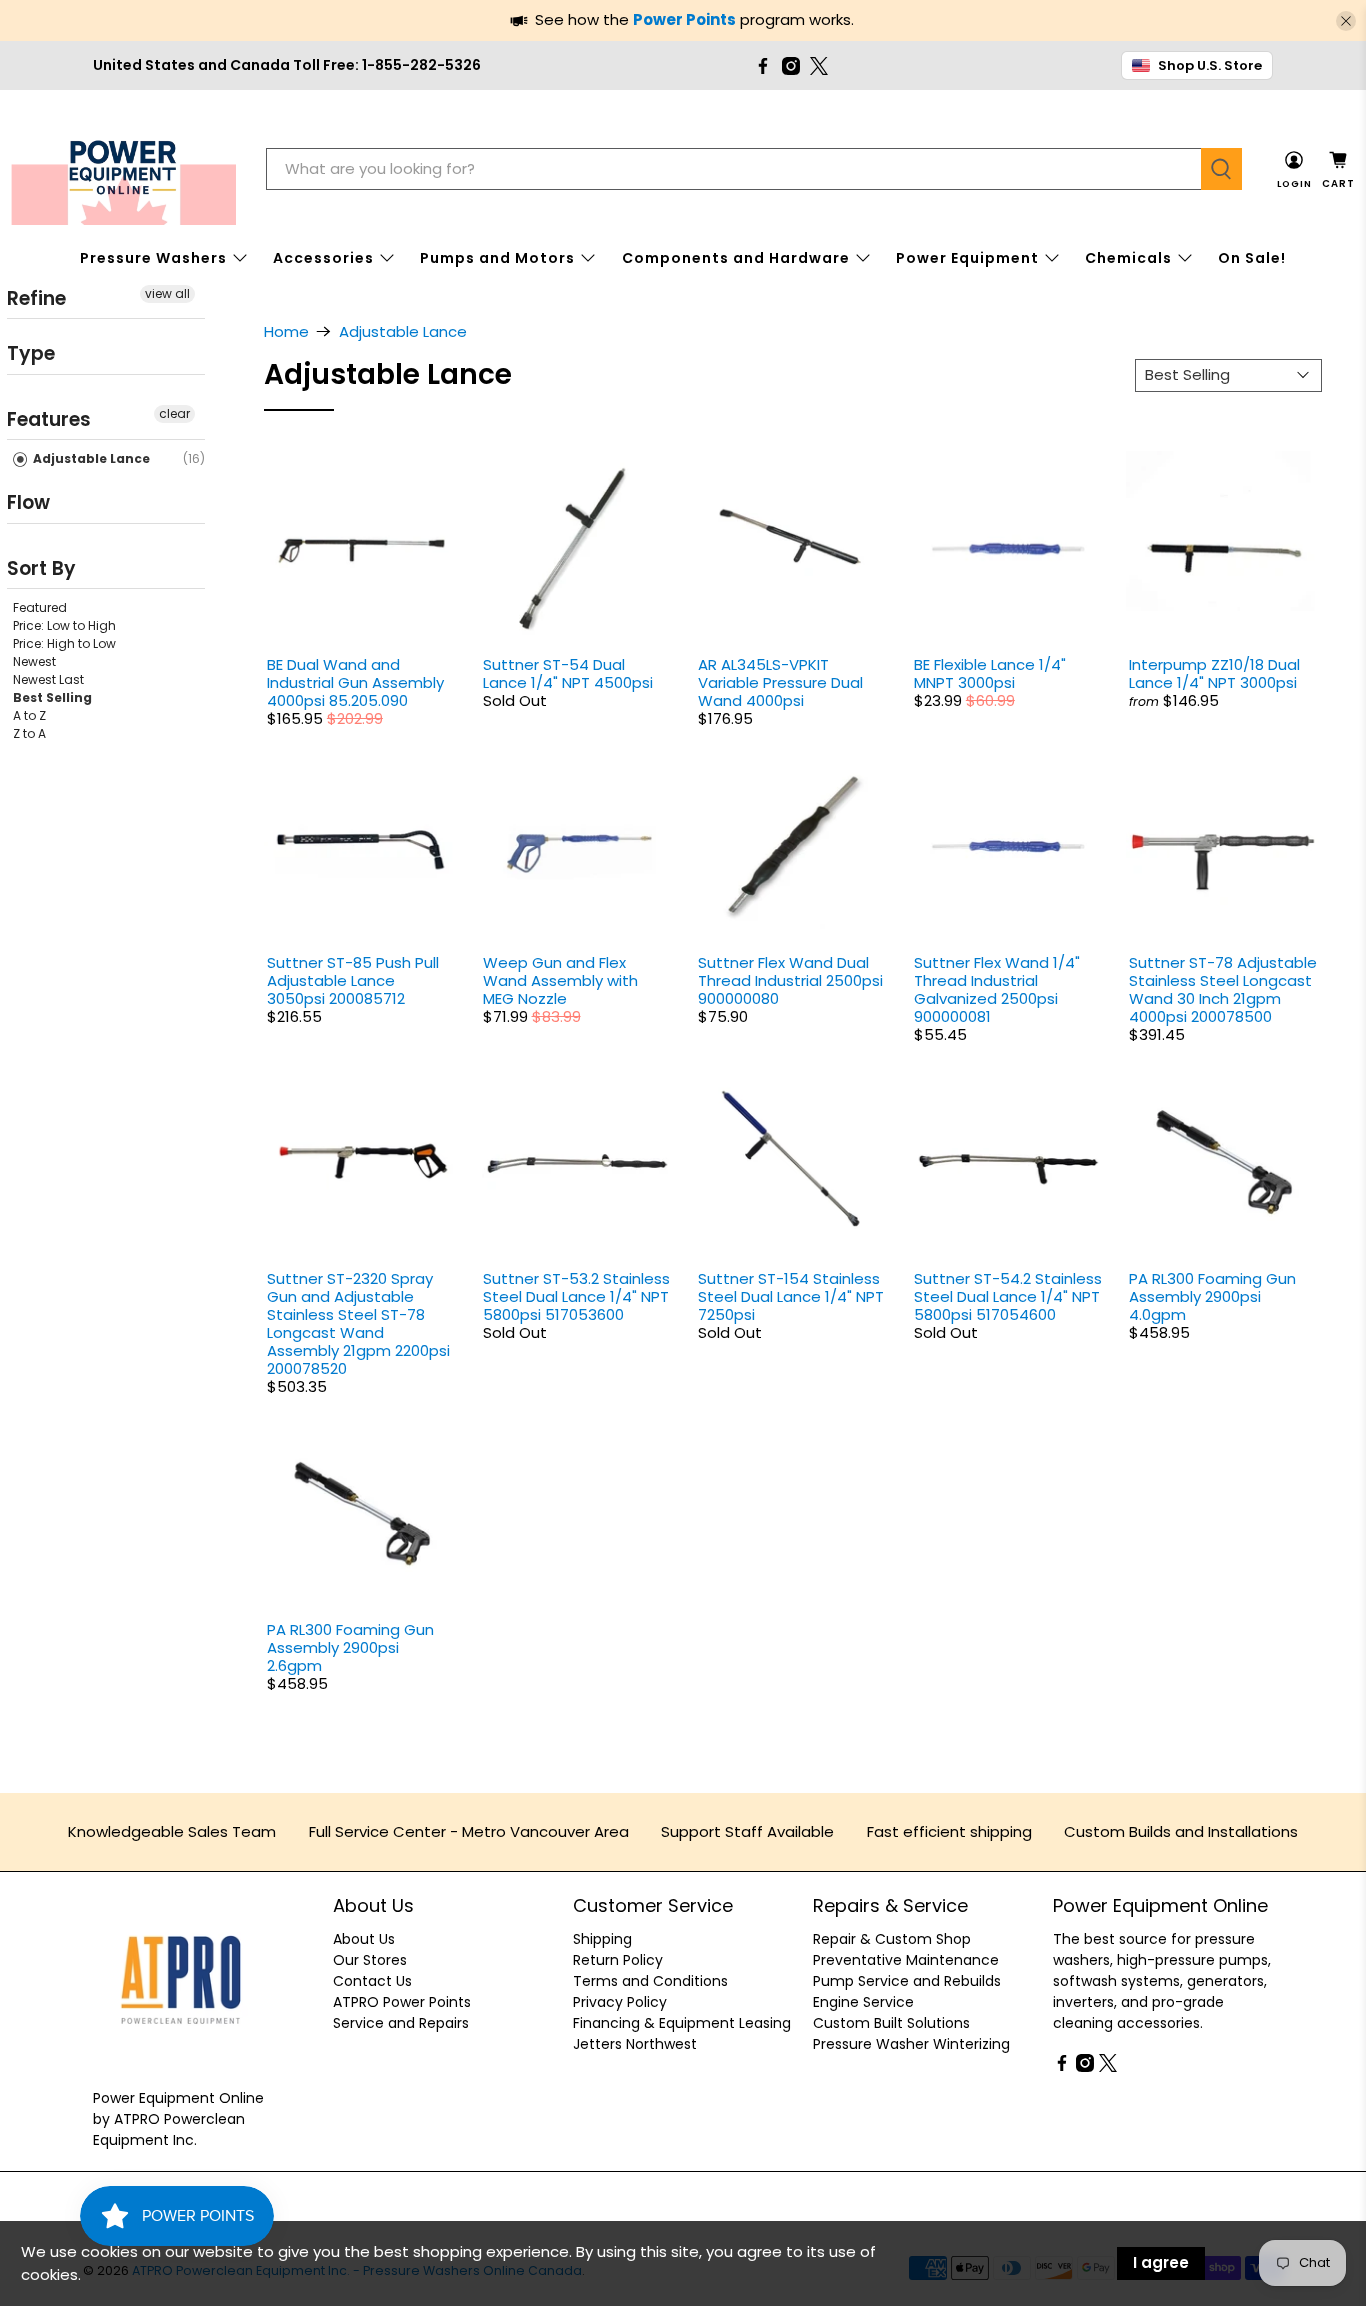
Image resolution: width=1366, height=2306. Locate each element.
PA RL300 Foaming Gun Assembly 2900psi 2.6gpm (350, 1647)
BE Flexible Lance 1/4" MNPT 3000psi (990, 673)
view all (167, 293)
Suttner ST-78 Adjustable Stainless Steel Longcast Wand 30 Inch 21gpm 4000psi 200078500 (1223, 989)
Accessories (323, 258)
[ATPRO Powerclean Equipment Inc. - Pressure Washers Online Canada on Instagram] (791, 66)
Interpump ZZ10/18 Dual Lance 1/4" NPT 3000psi (1214, 673)
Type (31, 353)
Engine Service (863, 2002)
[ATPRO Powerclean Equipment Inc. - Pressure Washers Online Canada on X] (819, 66)
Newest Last (48, 679)
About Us (364, 1939)
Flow (28, 502)
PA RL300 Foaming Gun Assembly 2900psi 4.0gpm (1212, 1296)
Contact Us (372, 1981)
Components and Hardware (736, 258)
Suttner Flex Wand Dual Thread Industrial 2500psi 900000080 (790, 980)
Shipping (602, 1939)
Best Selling (52, 697)
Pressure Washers (153, 258)
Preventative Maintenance (906, 1960)
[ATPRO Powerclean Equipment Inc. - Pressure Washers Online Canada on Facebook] (763, 66)
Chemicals (1128, 258)
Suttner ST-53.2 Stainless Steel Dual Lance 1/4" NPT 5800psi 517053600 (576, 1296)
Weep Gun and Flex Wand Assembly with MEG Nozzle (560, 980)
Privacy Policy (620, 2002)
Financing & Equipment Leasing (682, 2023)
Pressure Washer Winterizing (911, 2044)
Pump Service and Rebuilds (907, 1981)
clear (174, 413)
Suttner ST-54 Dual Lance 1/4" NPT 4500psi (568, 673)
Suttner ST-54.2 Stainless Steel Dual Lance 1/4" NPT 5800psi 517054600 (1008, 1296)
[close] (1346, 21)
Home (286, 331)
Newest (34, 661)
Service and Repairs (401, 2023)
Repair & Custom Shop (892, 1939)
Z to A (29, 733)
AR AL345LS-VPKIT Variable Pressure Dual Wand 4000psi (780, 682)
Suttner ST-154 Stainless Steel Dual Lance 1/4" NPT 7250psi (791, 1296)
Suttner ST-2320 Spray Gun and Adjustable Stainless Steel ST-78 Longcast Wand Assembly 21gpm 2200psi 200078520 (358, 1323)
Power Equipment (967, 258)
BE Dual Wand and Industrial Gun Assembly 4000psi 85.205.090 (355, 682)
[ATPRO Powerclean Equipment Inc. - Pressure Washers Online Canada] (123, 169)
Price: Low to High (64, 625)
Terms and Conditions (650, 1981)
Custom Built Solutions (891, 2023)
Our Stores (370, 1960)
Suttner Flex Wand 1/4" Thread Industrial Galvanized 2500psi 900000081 (997, 989)
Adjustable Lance (90, 458)
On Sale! (1252, 258)
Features (49, 419)
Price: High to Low (64, 643)
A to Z (29, 715)
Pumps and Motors (497, 258)
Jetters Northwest (635, 2044)
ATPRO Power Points (402, 2002)
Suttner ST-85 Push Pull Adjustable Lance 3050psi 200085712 (353, 980)
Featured (40, 607)
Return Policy (618, 1960)
